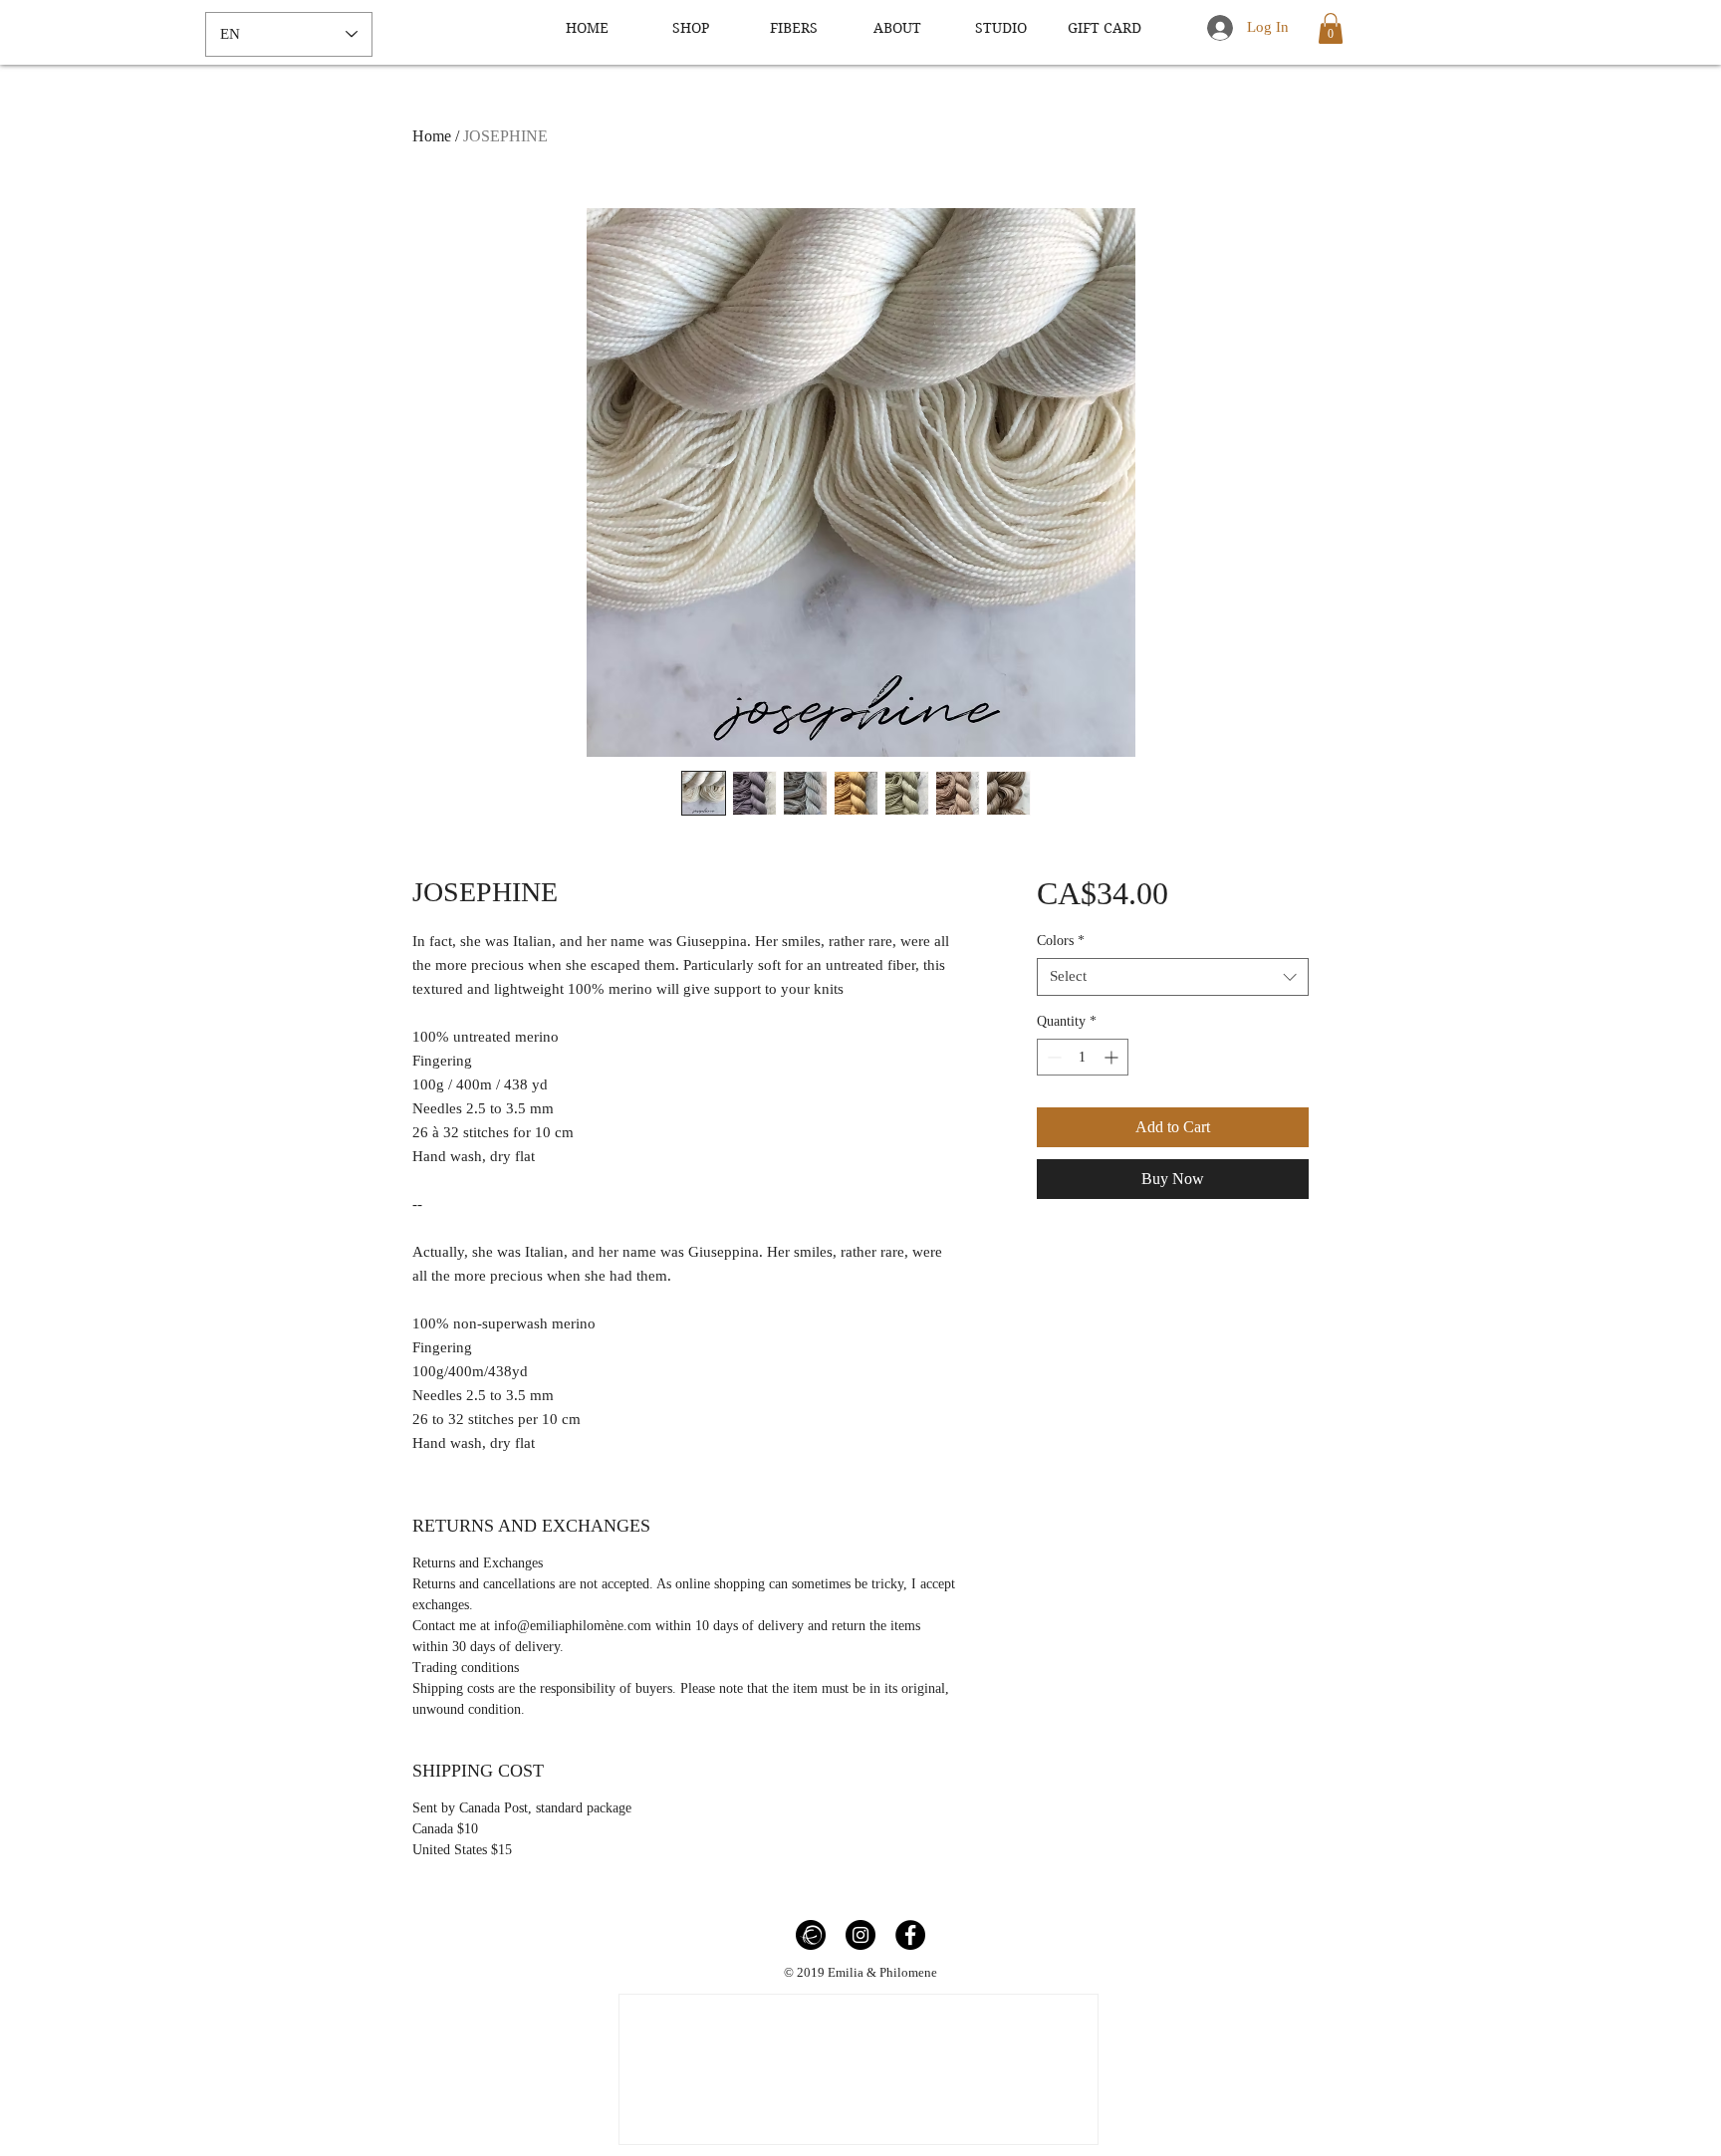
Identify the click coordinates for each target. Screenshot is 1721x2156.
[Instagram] (860, 1935)
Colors (1061, 941)
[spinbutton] (1083, 1057)
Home (432, 136)
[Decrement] (1052, 1057)
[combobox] (1173, 977)
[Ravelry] (811, 1935)
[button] (1331, 28)
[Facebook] (910, 1935)
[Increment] (1113, 1057)
